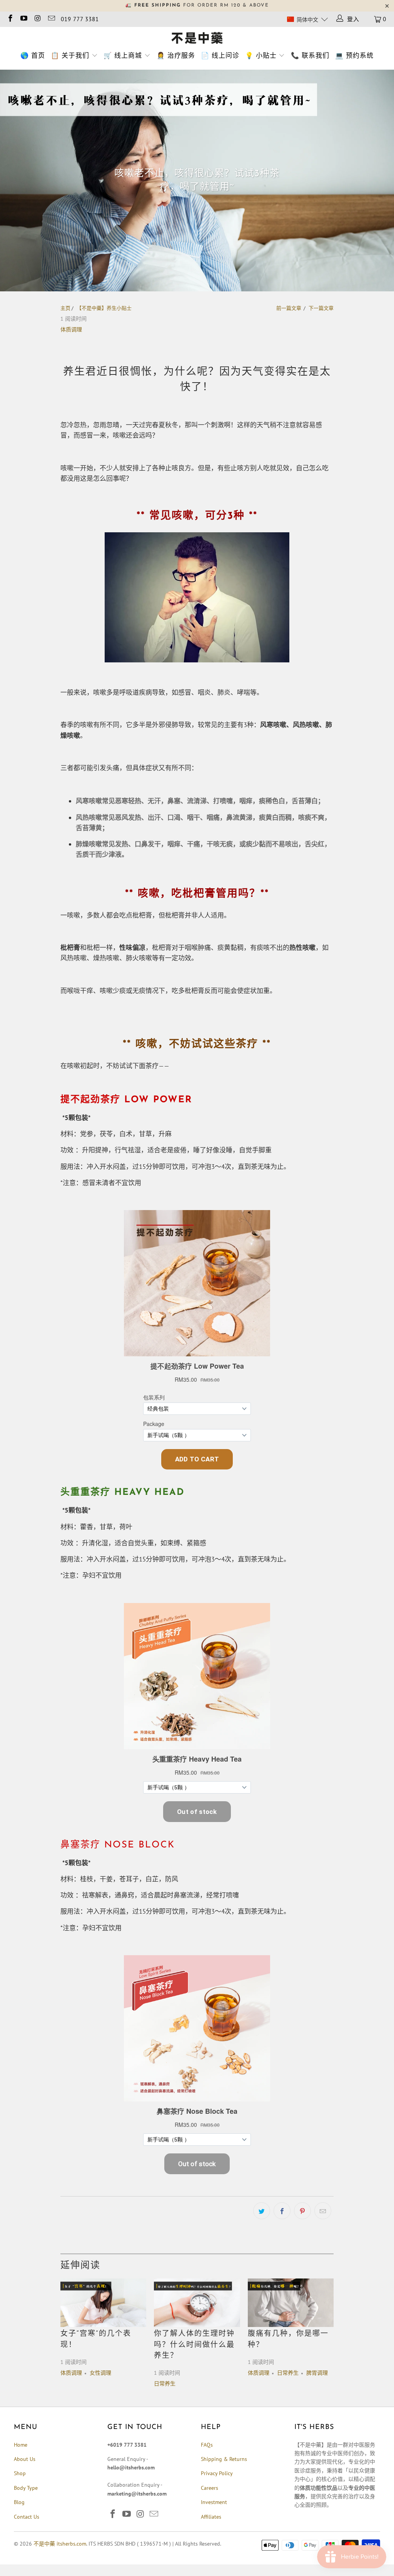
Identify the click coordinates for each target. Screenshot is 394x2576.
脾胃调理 (317, 2373)
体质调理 (71, 329)
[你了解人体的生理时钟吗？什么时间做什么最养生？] (197, 2303)
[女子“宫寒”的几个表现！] (103, 2303)
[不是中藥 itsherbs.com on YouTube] (24, 19)
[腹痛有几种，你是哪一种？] (291, 2303)
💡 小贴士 (261, 55)
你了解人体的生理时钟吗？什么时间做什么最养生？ (194, 2345)
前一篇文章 (289, 308)
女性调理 (100, 2373)
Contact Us (27, 2517)
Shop (20, 2473)
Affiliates (211, 2517)
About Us (25, 2459)
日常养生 (165, 2384)
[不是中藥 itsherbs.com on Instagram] (37, 19)
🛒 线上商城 (123, 55)
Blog (19, 2502)
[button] (307, 19)
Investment (214, 2502)
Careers (210, 2488)
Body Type (26, 2488)
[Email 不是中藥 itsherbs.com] (51, 19)
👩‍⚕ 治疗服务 (176, 55)
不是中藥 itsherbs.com (60, 2544)
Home (21, 2445)
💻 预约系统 (354, 55)
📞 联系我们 (310, 55)
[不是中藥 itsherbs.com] (197, 38)
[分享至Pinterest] (302, 2211)
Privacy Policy (217, 2473)
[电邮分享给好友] (323, 2211)
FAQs (207, 2445)
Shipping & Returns (224, 2459)
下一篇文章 (321, 308)
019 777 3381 (80, 19)
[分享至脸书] (282, 2211)
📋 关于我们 (70, 55)
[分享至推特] (262, 2211)
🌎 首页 (33, 55)
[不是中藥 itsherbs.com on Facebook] (10, 19)
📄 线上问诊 (220, 55)
